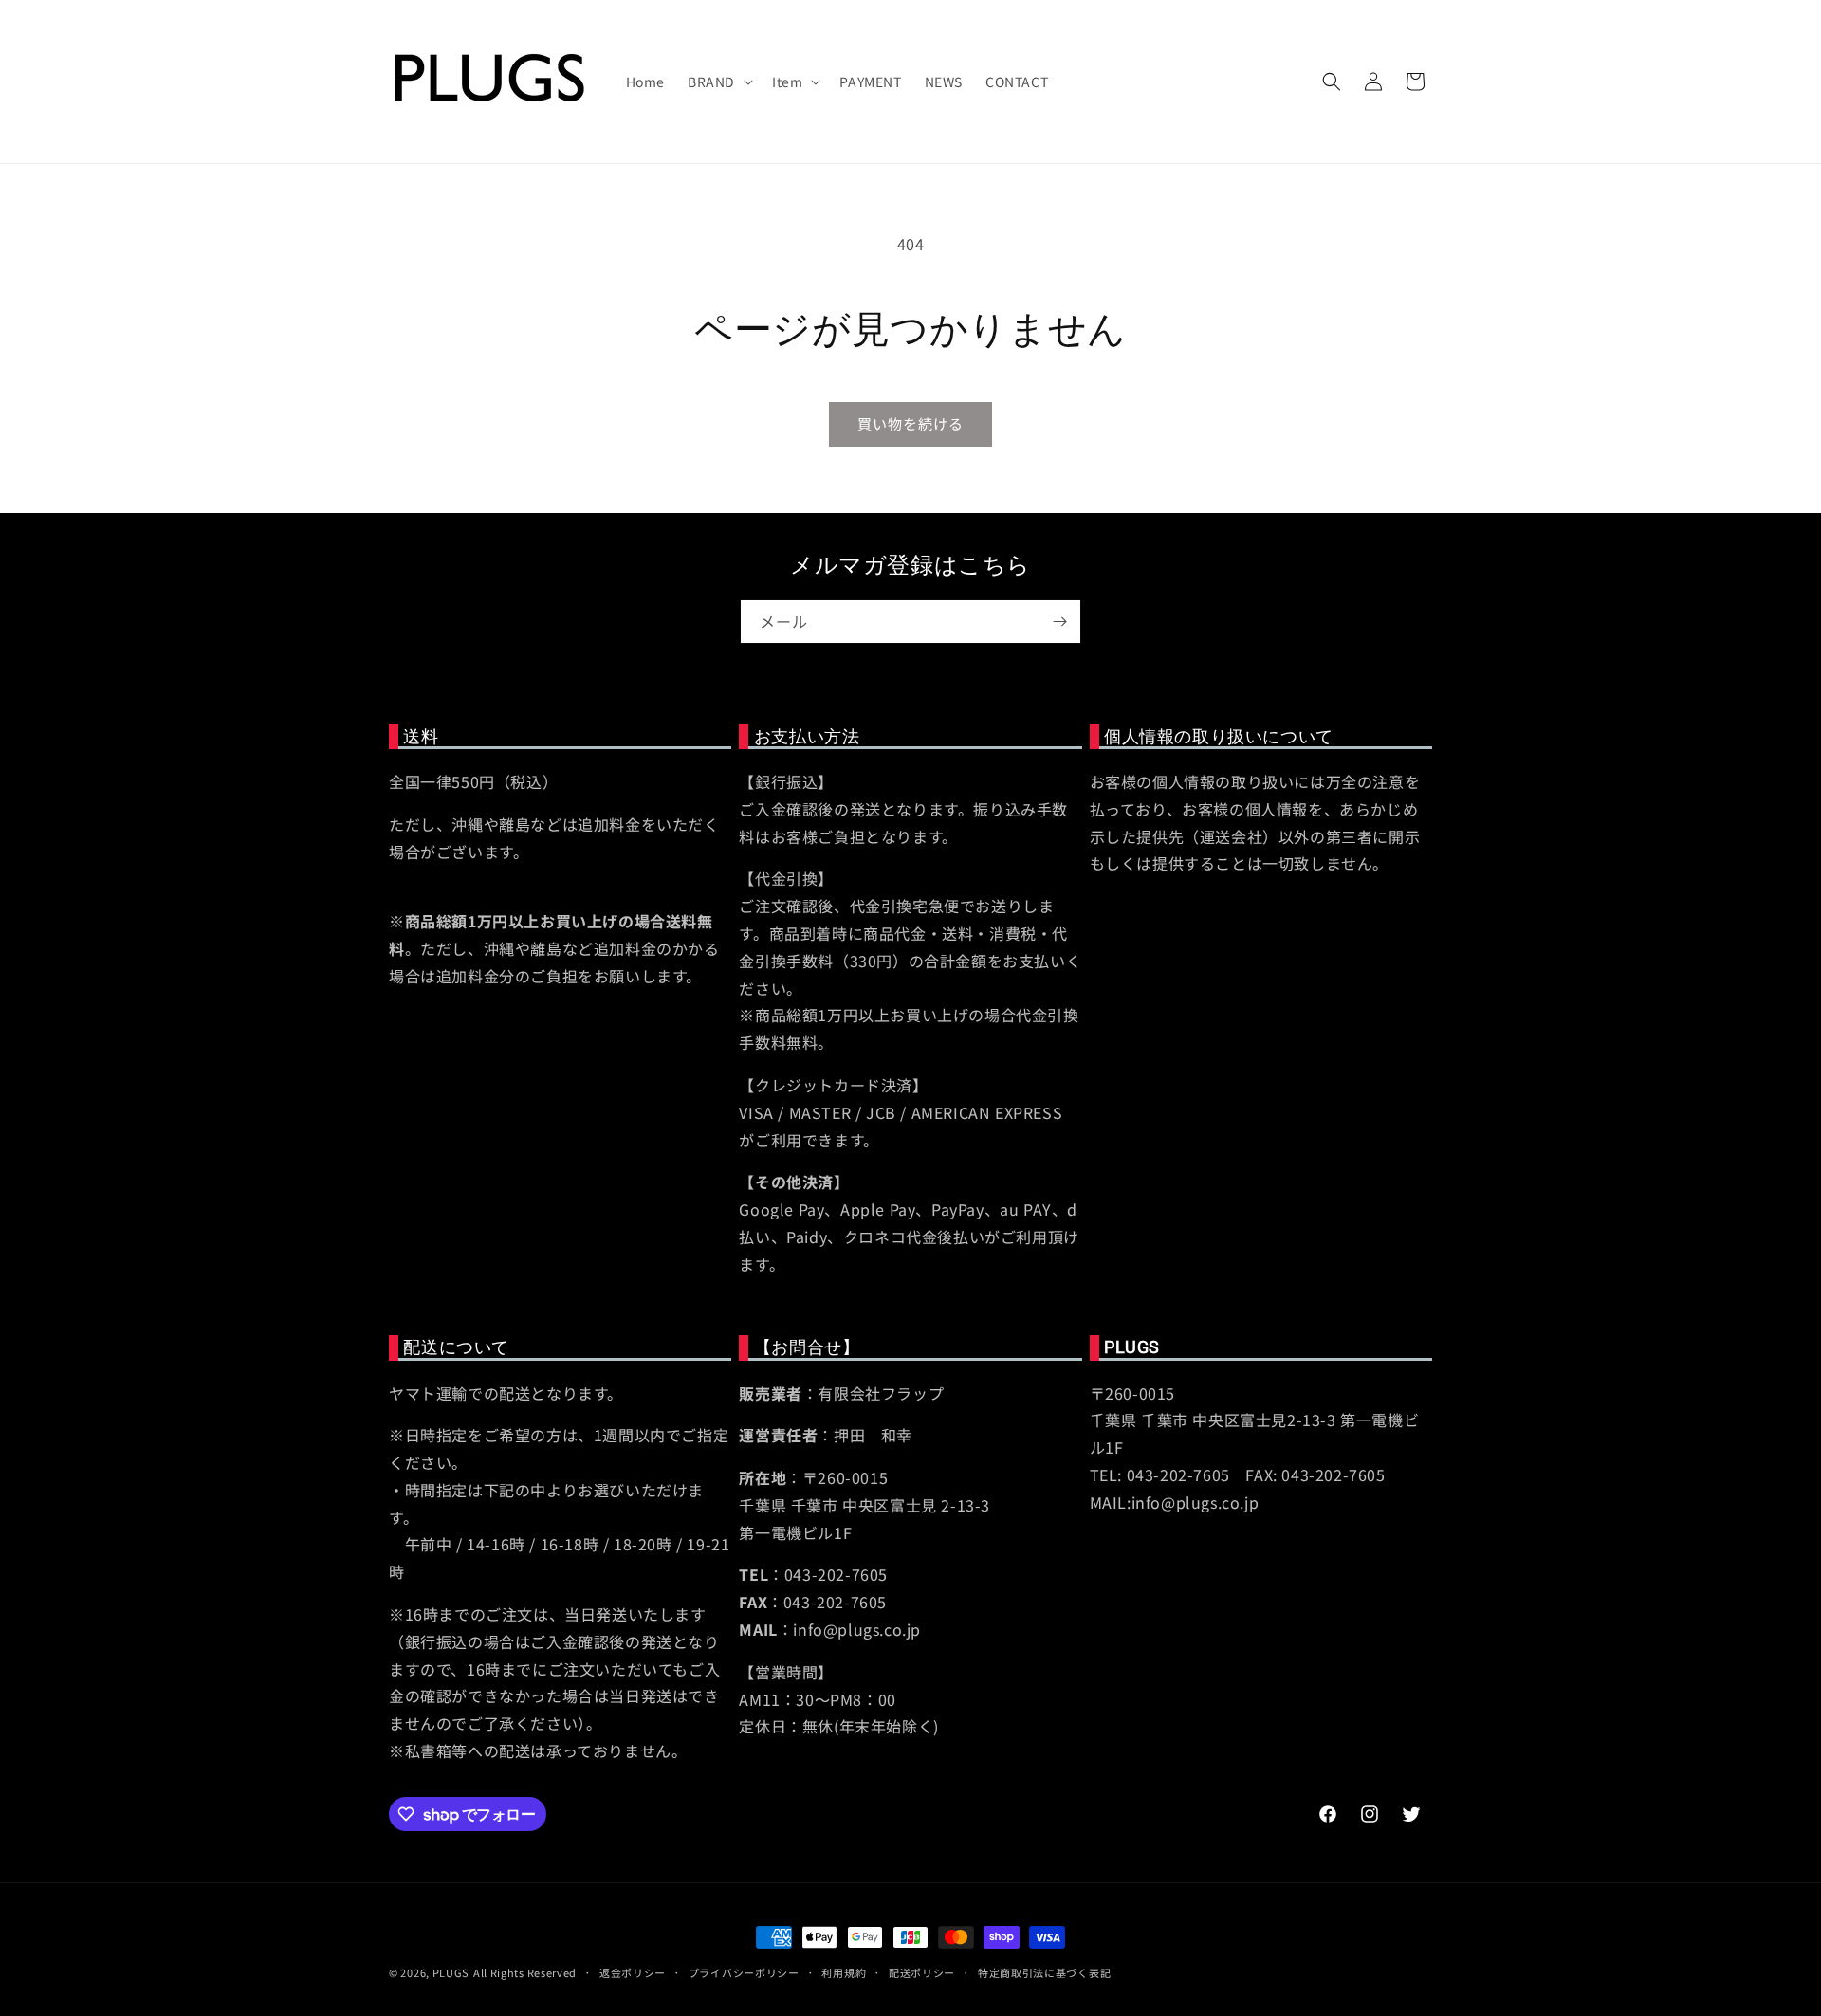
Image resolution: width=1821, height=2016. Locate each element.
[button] (718, 82)
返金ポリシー (633, 1972)
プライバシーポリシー (744, 1972)
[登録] (1059, 622)
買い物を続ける (910, 423)
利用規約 (844, 1972)
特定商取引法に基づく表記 (1044, 1972)
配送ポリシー (922, 1972)
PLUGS (451, 1972)
